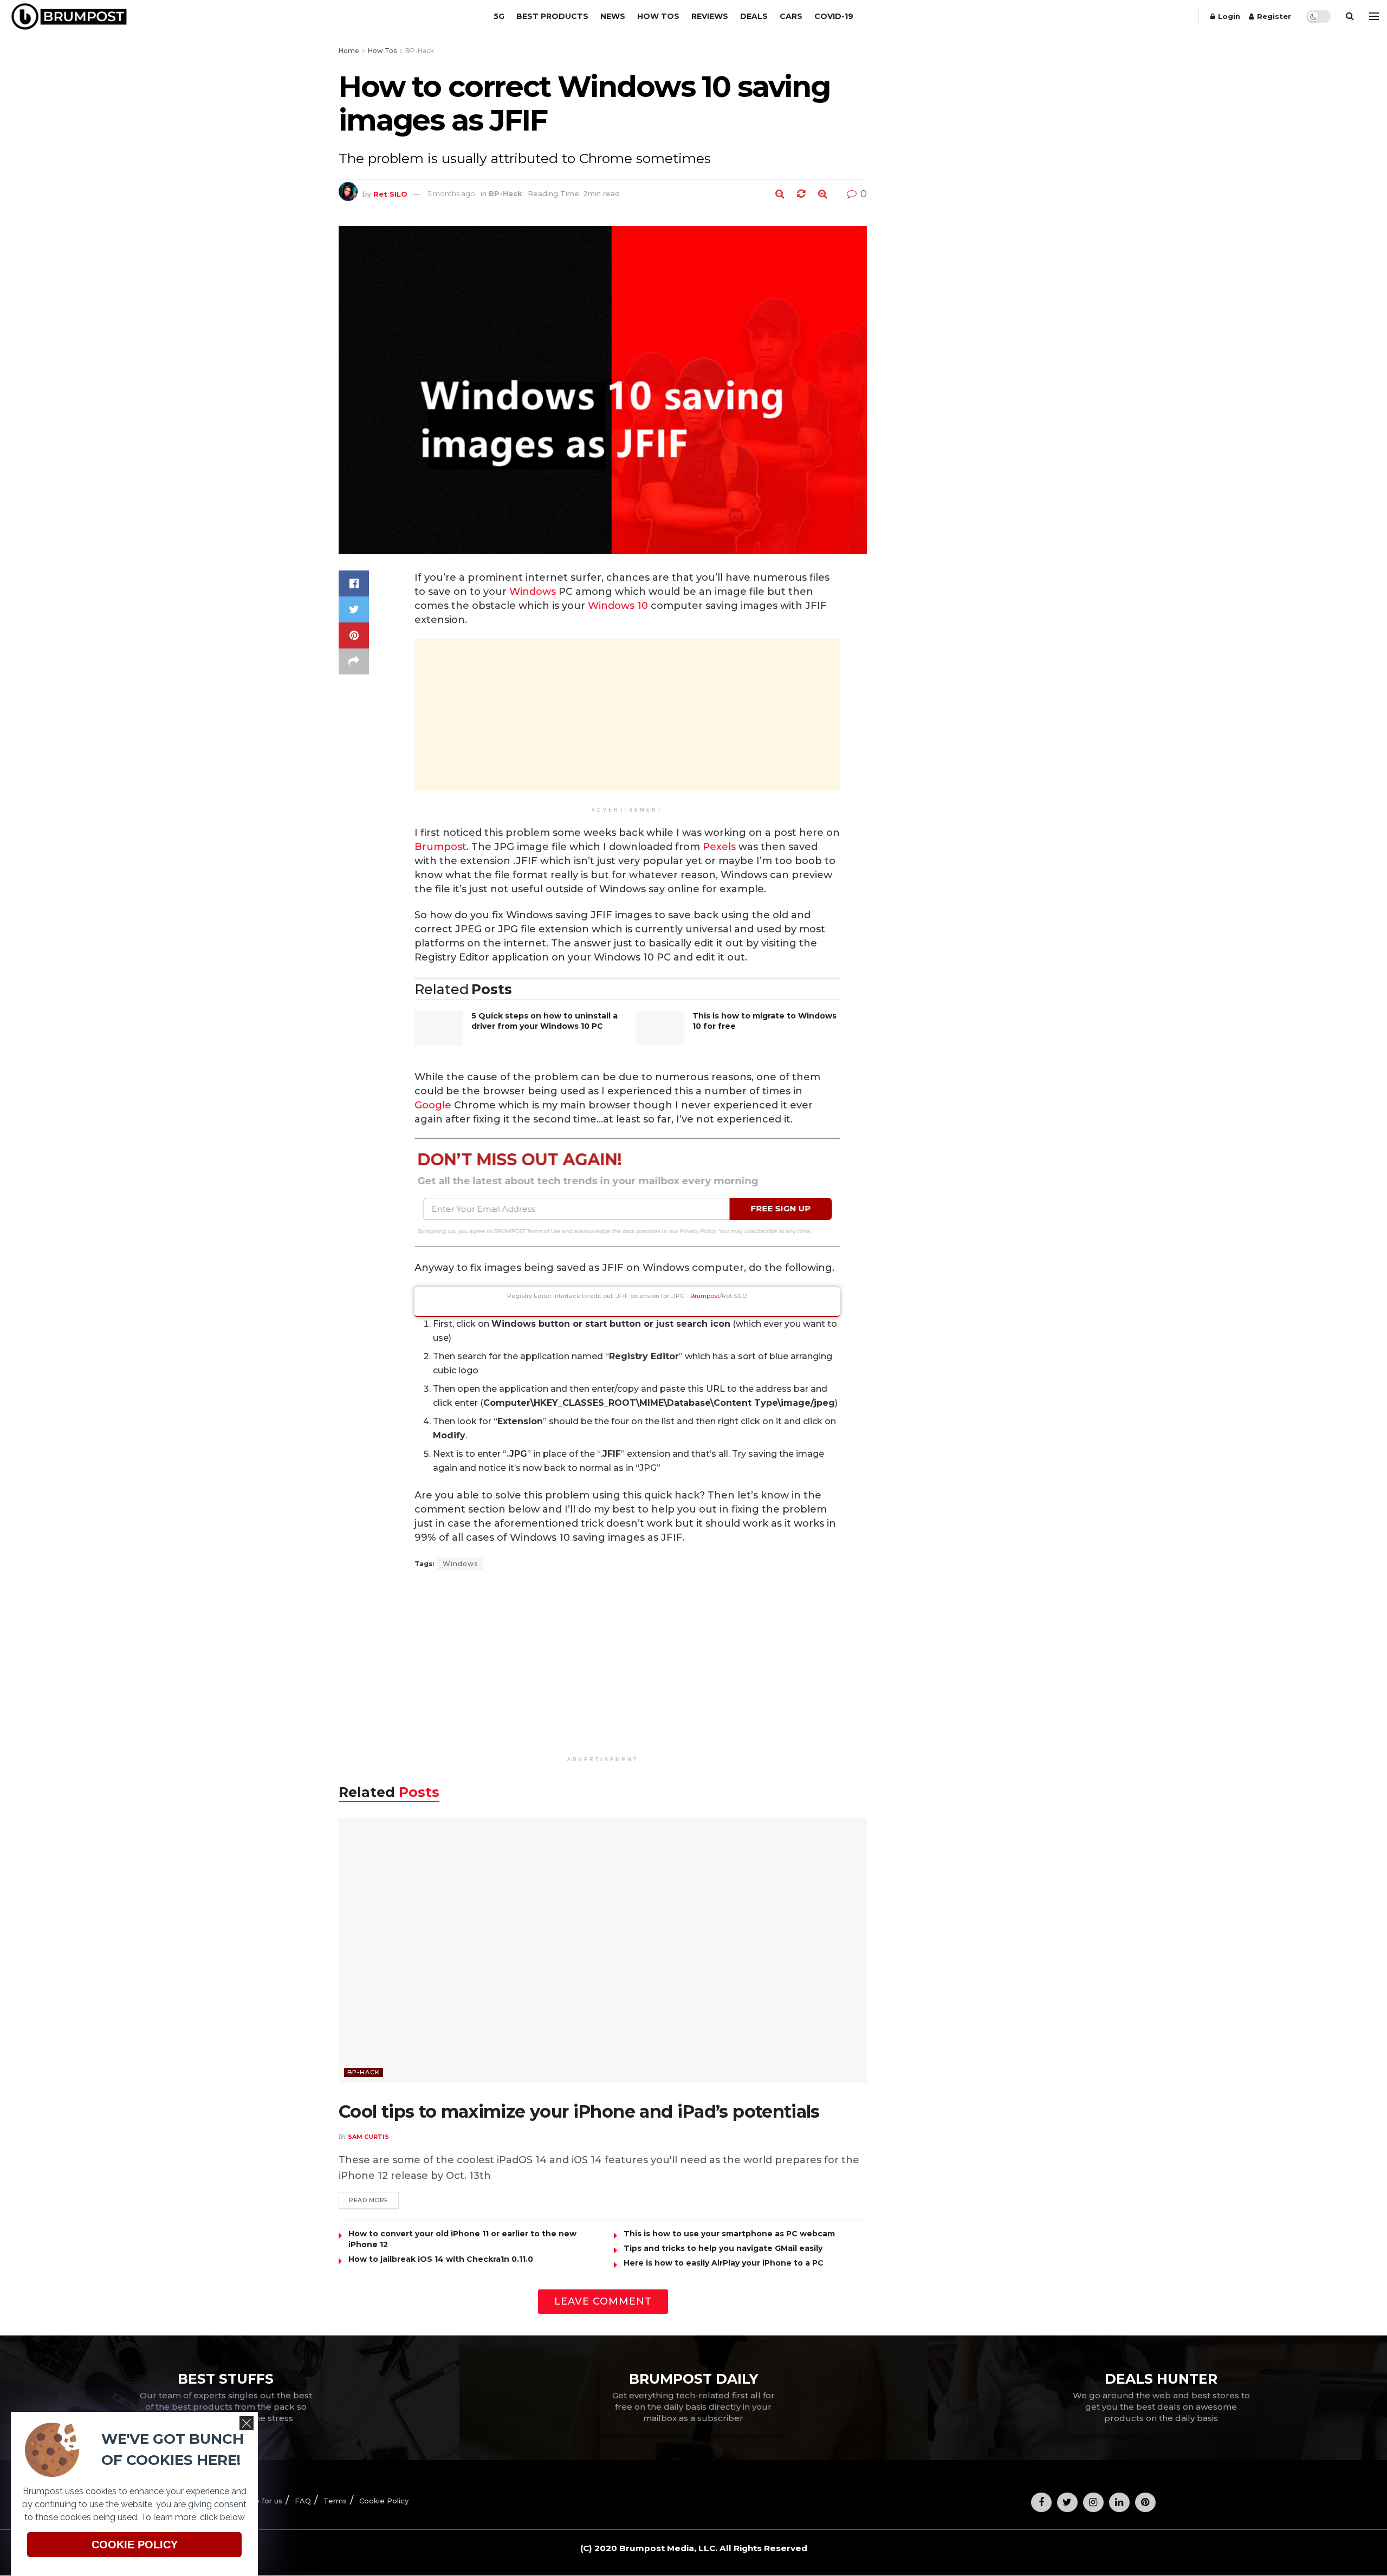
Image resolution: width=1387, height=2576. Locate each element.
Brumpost (440, 847)
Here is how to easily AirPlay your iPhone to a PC (724, 2263)
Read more (369, 2200)
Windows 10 (618, 606)
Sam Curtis (368, 2137)
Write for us (261, 2501)
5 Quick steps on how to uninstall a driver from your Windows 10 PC (545, 1021)
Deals (754, 16)
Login (1228, 16)
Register (1273, 16)
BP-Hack (420, 51)
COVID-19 (834, 16)
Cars (791, 16)
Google (433, 1105)
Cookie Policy (384, 2501)
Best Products (552, 16)
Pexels (719, 847)
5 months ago (451, 193)
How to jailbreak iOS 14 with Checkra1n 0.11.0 (441, 2259)
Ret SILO (390, 193)
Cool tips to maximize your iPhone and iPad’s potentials (579, 2111)
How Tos (658, 16)
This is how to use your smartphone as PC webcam (729, 2234)
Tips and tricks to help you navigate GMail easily (723, 2248)
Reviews (710, 16)
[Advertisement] (627, 715)
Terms (335, 2501)
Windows (533, 592)
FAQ (303, 2501)
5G (499, 16)
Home (349, 51)
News (613, 16)
